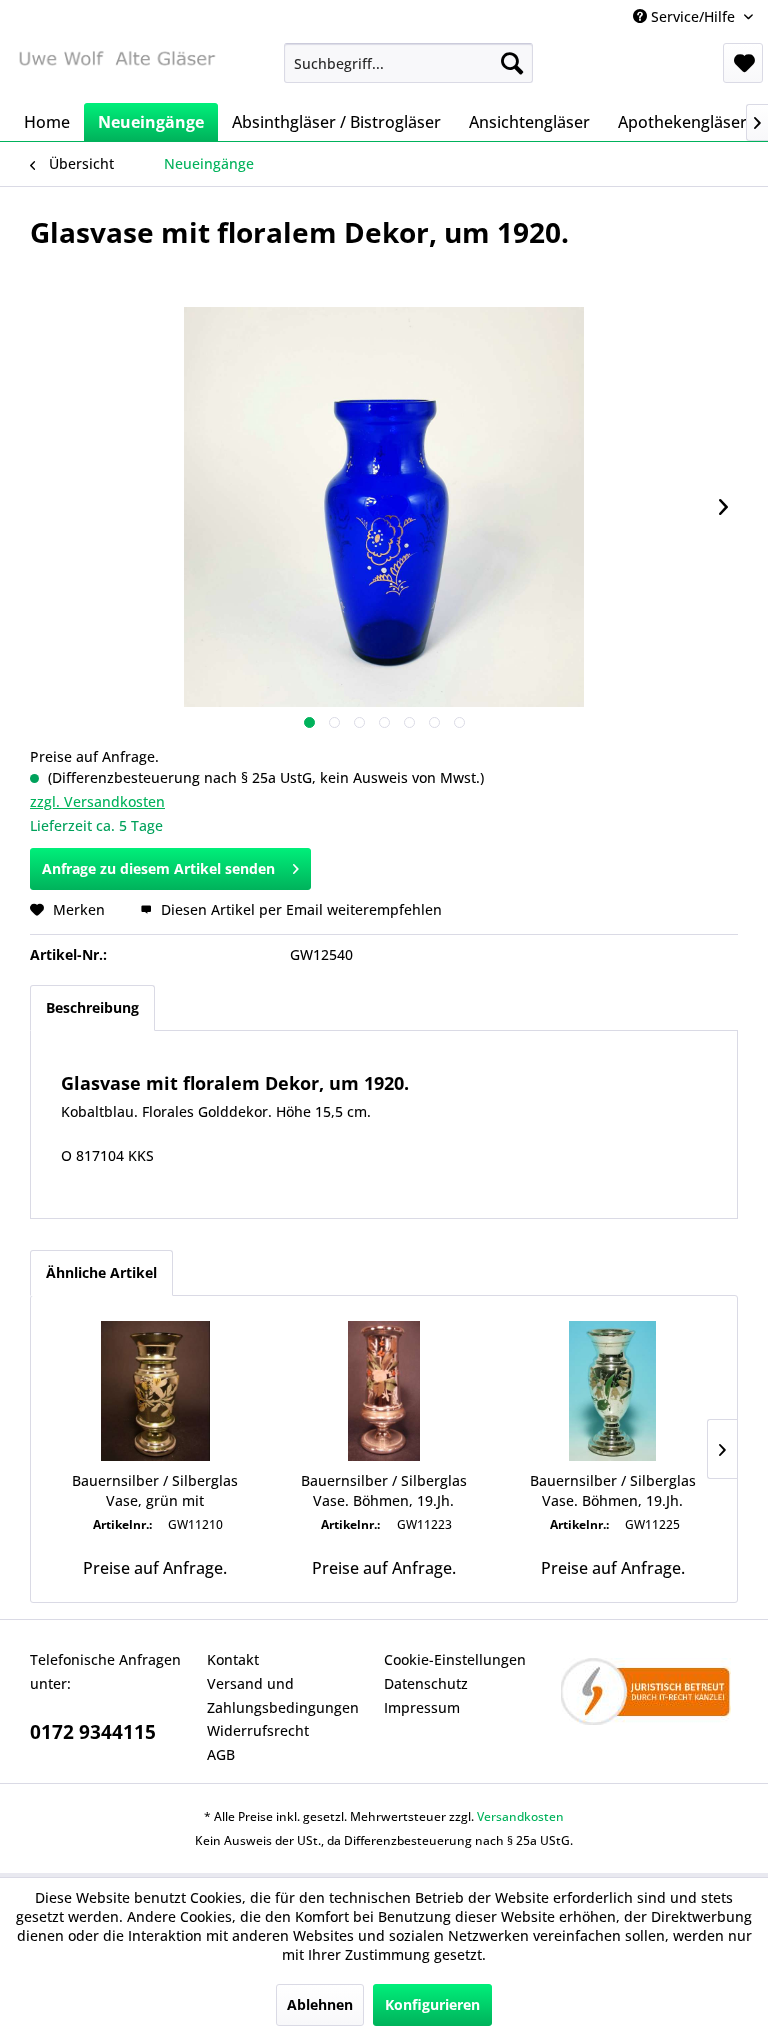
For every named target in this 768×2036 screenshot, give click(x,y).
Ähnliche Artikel (101, 1272)
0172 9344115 (93, 1732)
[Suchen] (512, 63)
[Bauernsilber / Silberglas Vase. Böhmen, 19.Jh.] (384, 1391)
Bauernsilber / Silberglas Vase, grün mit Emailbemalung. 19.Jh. (155, 1491)
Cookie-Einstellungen (455, 1659)
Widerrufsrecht (258, 1730)
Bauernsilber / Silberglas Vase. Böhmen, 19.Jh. (384, 1490)
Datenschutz (426, 1683)
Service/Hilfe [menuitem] (693, 16)
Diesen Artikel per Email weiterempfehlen (299, 909)
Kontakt (233, 1659)
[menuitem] (409, 63)
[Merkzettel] (743, 63)
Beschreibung (92, 1007)
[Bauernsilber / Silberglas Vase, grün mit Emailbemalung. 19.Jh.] (155, 1391)
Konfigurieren (432, 2004)
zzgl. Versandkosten (97, 801)
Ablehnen (320, 2004)
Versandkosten (520, 1816)
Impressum (422, 1707)
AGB (221, 1754)
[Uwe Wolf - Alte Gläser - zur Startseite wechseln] (116, 68)
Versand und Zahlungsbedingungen (283, 1695)
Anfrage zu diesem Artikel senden (158, 868)
